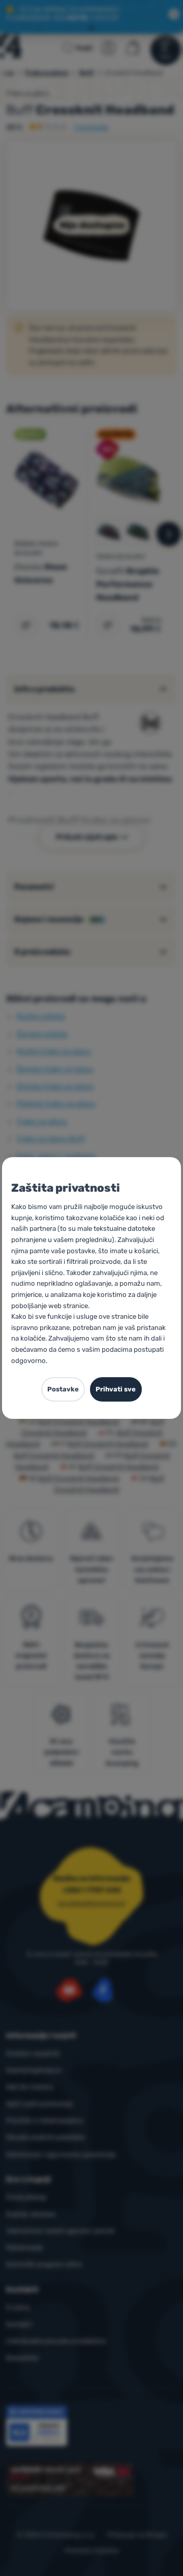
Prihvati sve (116, 1389)
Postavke (63, 1389)
